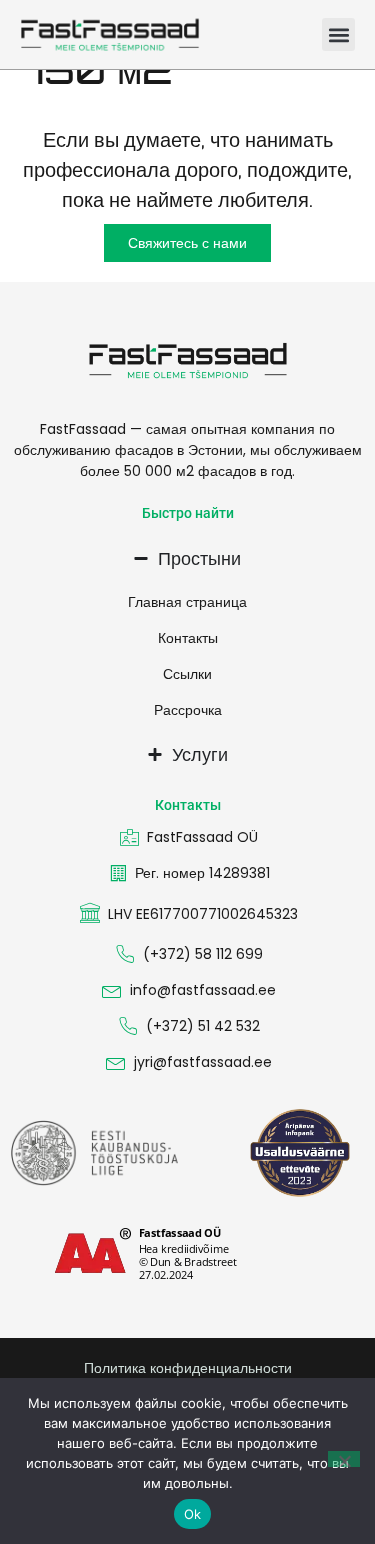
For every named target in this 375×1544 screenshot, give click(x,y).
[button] (338, 34)
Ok (193, 1514)
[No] (344, 1459)
